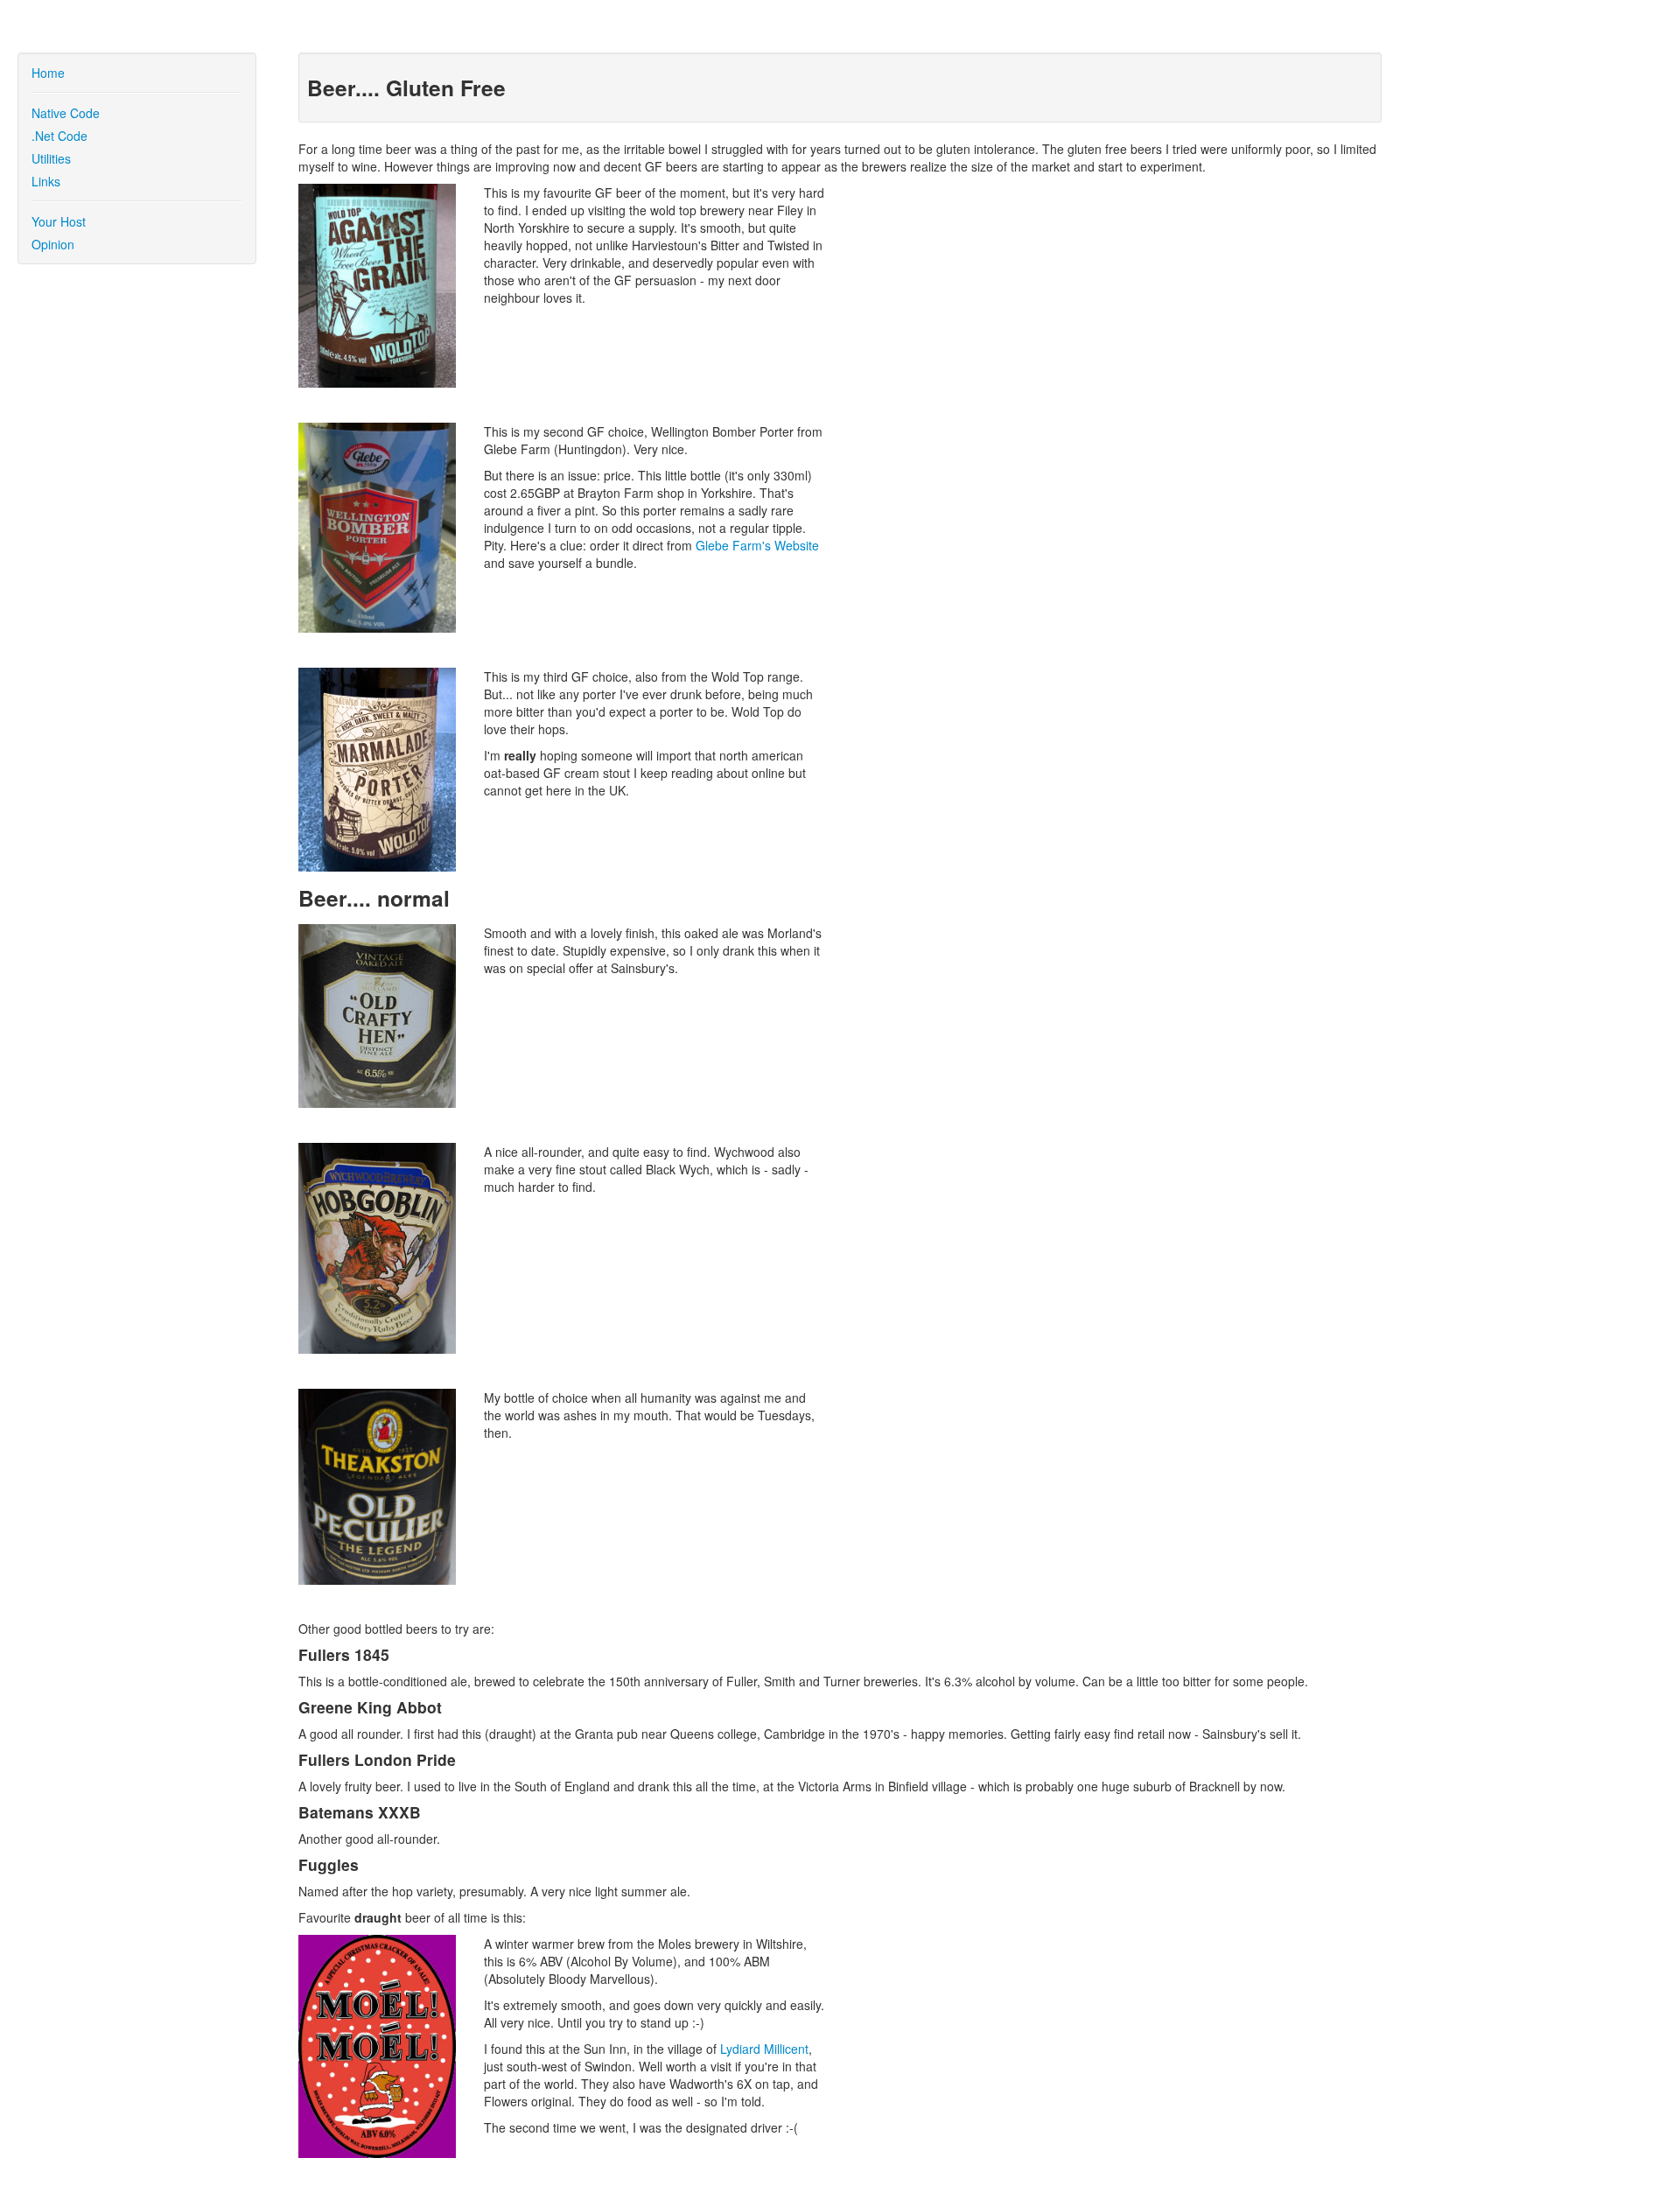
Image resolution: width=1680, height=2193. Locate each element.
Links (46, 181)
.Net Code (59, 136)
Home (48, 73)
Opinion (53, 244)
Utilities (51, 158)
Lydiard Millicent (764, 2049)
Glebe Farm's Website (757, 545)
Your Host (59, 221)
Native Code (66, 113)
